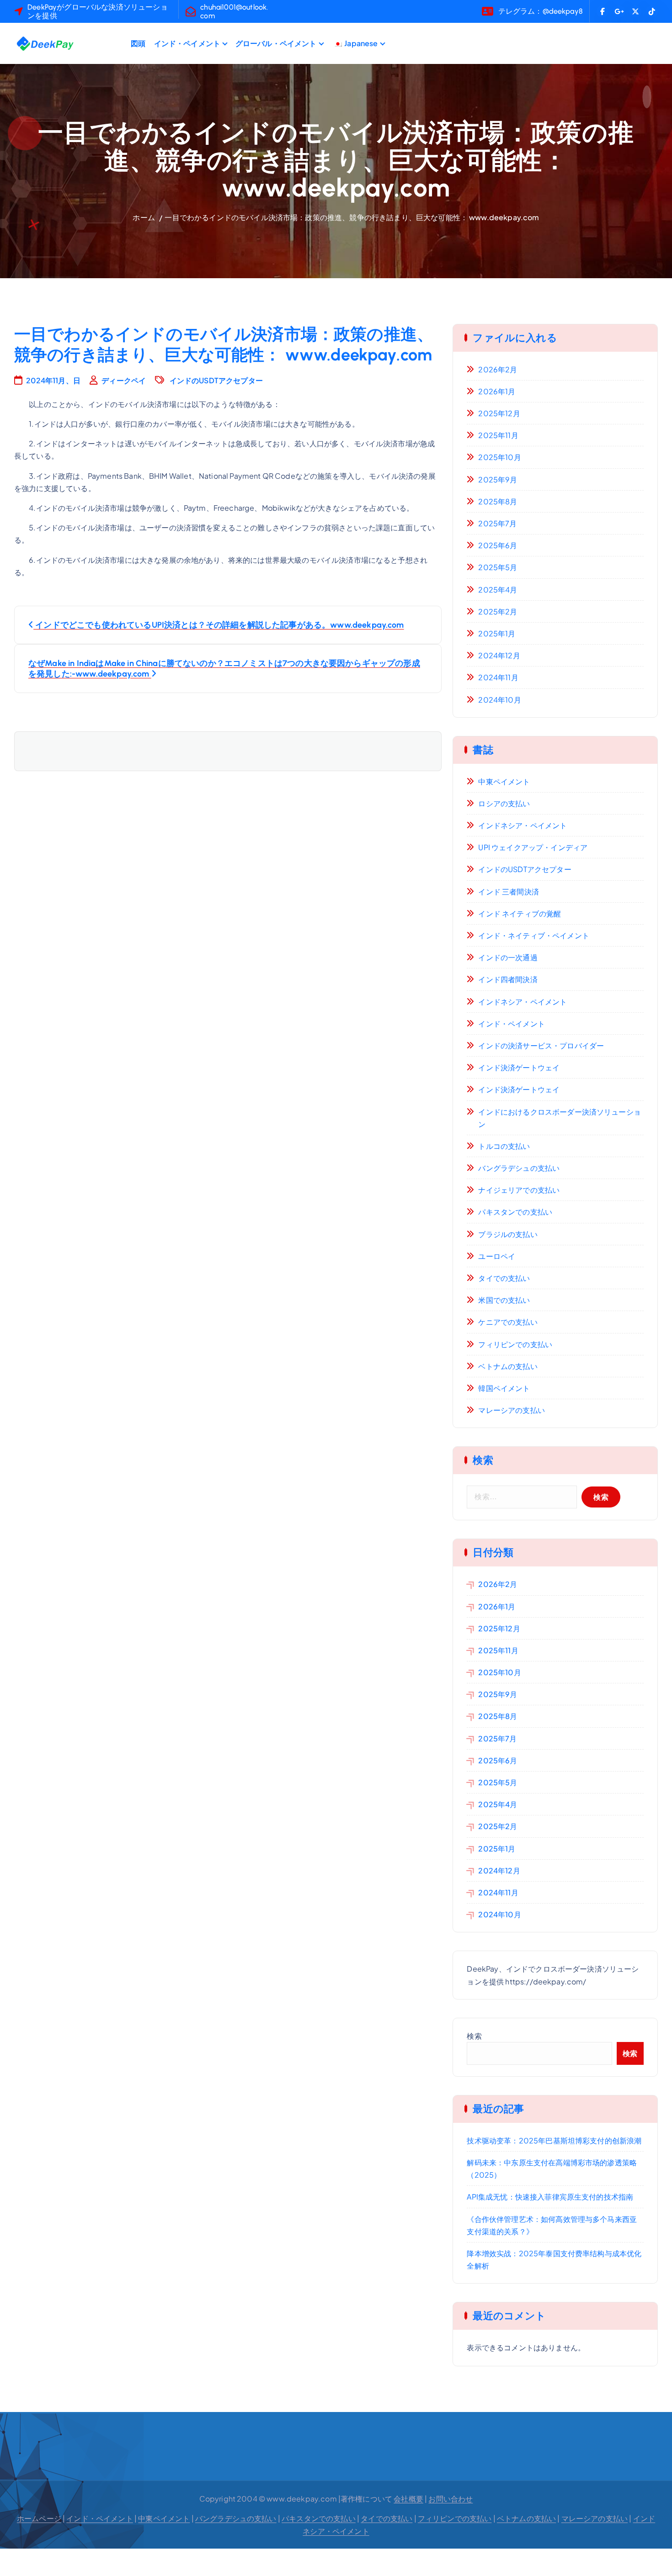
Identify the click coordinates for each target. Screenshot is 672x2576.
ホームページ (39, 2518)
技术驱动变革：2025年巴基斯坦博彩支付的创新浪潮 (554, 2140)
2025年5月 (498, 567)
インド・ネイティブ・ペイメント (533, 935)
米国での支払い (504, 1300)
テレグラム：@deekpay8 (541, 11)
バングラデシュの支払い (519, 1168)
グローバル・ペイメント (276, 43)
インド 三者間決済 (508, 891)
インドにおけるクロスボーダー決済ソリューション (560, 1118)
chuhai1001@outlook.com (234, 11)
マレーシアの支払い (511, 1410)
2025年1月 (497, 633)
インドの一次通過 (508, 957)
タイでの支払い (504, 1278)
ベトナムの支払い (508, 1366)
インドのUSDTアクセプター (216, 380)
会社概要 (408, 2499)
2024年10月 (499, 700)
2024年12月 (499, 655)
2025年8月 (498, 501)
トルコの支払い (504, 1146)
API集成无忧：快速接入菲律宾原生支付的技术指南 (550, 2197)
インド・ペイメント (187, 43)
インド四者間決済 (508, 979)
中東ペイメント (504, 781)
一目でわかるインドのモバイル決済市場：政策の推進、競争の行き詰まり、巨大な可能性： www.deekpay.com (352, 217)
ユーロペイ (497, 1256)
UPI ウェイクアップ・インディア (533, 847)
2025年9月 (498, 479)
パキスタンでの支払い (515, 1212)
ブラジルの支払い (508, 1234)
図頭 (138, 43)
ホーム (144, 217)
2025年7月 (497, 523)
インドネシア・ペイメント (523, 825)
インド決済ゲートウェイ (519, 1067)
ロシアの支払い (504, 803)
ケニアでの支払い (508, 1322)
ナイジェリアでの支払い (519, 1190)
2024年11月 (498, 677)
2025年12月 (499, 413)
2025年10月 (499, 457)
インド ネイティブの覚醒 (520, 913)
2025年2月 (498, 611)
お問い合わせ (451, 2499)
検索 (474, 2036)
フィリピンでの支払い (515, 1344)
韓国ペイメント (504, 1388)
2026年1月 (497, 391)
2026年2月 (498, 369)
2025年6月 (498, 545)
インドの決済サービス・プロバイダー (541, 1045)
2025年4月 (498, 590)
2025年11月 (498, 435)
